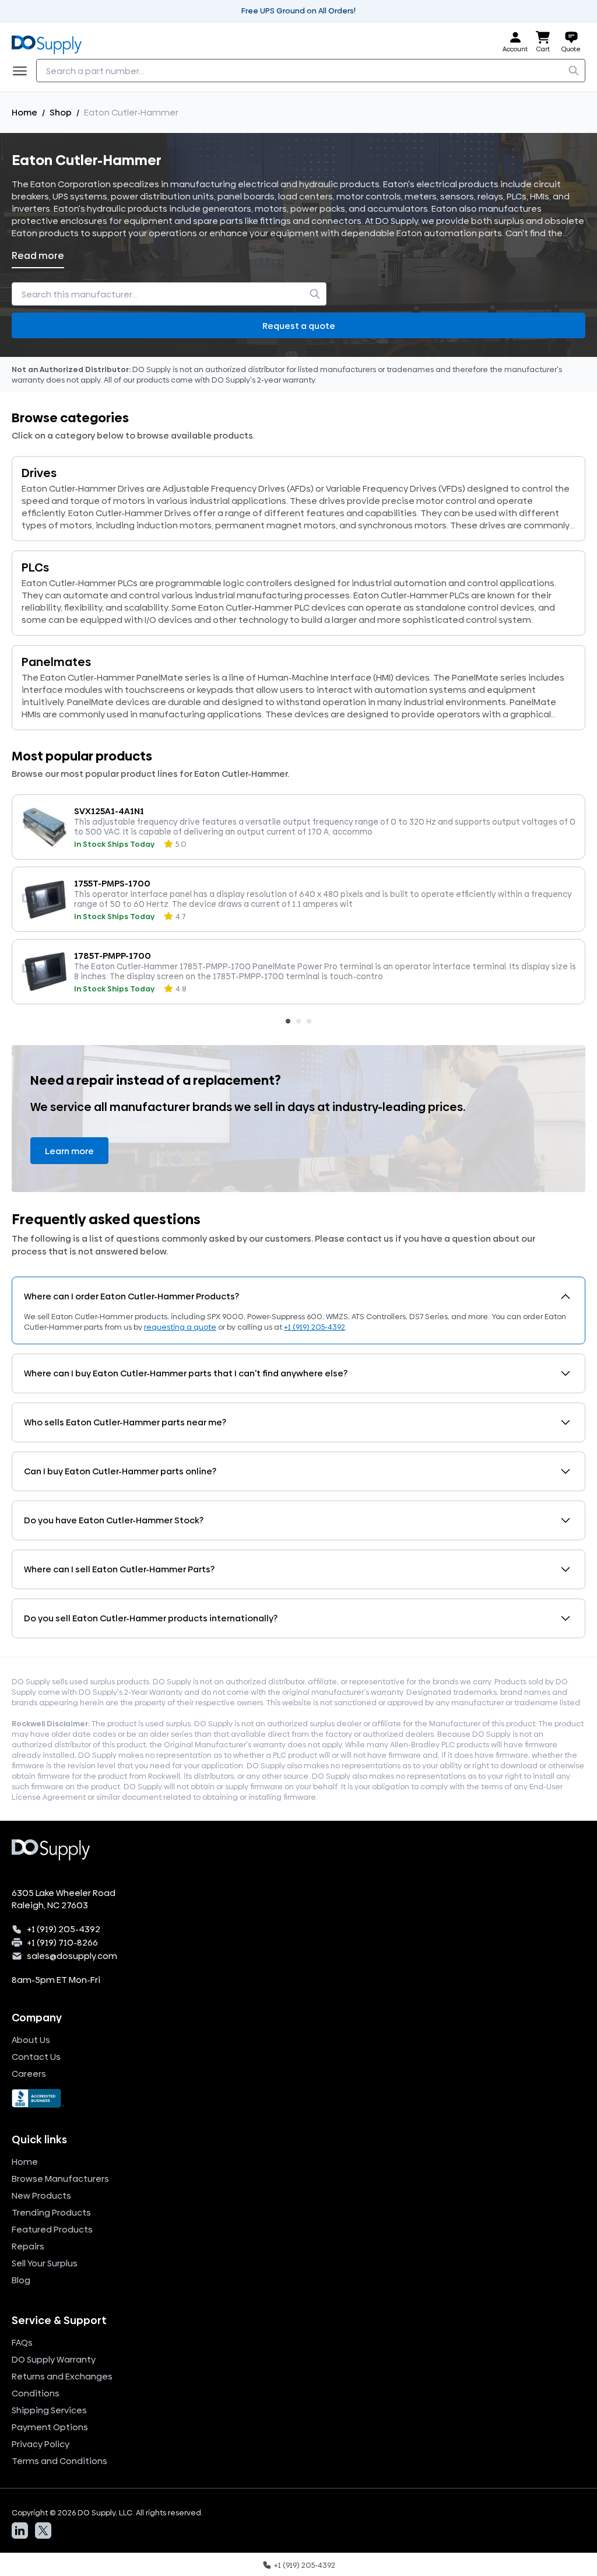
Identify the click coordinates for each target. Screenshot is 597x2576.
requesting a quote (180, 1327)
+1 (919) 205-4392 (315, 1327)
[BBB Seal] (298, 2098)
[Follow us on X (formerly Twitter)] (43, 2531)
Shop (61, 112)
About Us (31, 2040)
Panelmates (56, 662)
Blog (21, 2280)
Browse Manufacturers (60, 2179)
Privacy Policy (41, 2444)
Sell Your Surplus (45, 2263)
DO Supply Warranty (54, 2359)
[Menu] (23, 71)
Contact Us (36, 2057)
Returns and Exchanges (62, 2376)
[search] (574, 71)
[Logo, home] (50, 42)
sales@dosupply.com (72, 1956)
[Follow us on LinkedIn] (20, 2531)
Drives (39, 473)
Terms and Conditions (59, 2461)
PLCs (35, 567)
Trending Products (51, 2212)
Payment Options (50, 2427)
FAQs (22, 2342)
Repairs (28, 2246)
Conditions (36, 2393)
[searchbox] (311, 71)
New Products (41, 2195)
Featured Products (52, 2229)
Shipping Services (49, 2410)
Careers (29, 2074)
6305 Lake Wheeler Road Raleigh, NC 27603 (64, 1899)
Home (24, 112)
